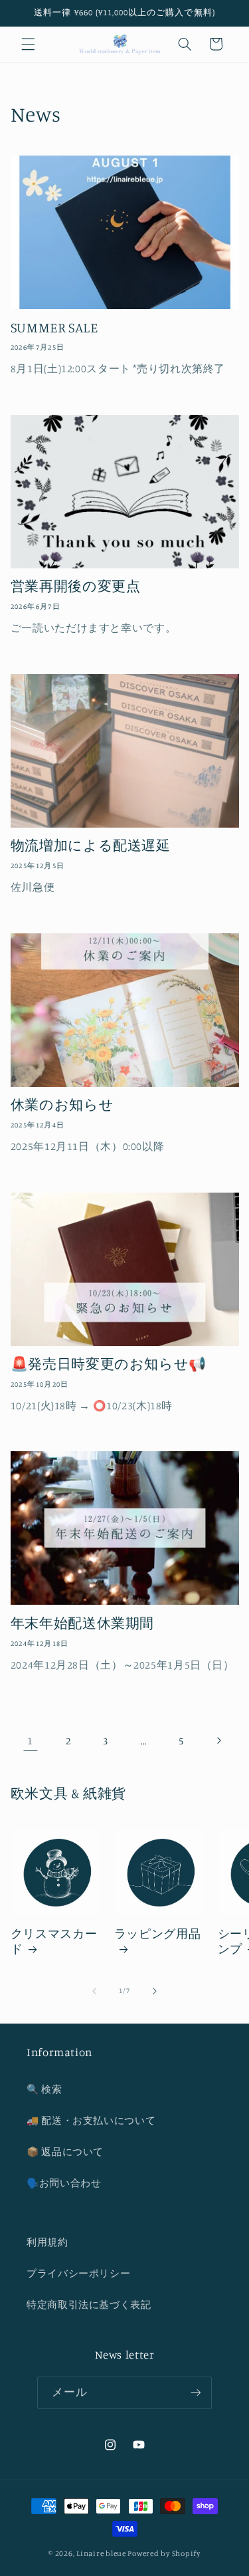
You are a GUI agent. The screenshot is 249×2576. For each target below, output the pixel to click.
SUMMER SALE (54, 327)
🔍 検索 (44, 2089)
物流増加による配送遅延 (91, 845)
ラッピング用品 (157, 1933)
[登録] (195, 2393)
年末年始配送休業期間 (82, 1623)
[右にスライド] (155, 1991)
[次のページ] (218, 1740)
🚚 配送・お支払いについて (91, 2120)
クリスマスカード (54, 1941)
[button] (28, 44)
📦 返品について (65, 2152)
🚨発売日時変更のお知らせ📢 (109, 1363)
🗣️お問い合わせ (64, 2183)
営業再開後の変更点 (76, 586)
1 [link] (30, 1741)
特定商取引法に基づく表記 (89, 2304)
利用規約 (47, 2242)
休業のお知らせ (62, 1104)
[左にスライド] (94, 1991)
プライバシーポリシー (78, 2273)
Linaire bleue (101, 2553)
